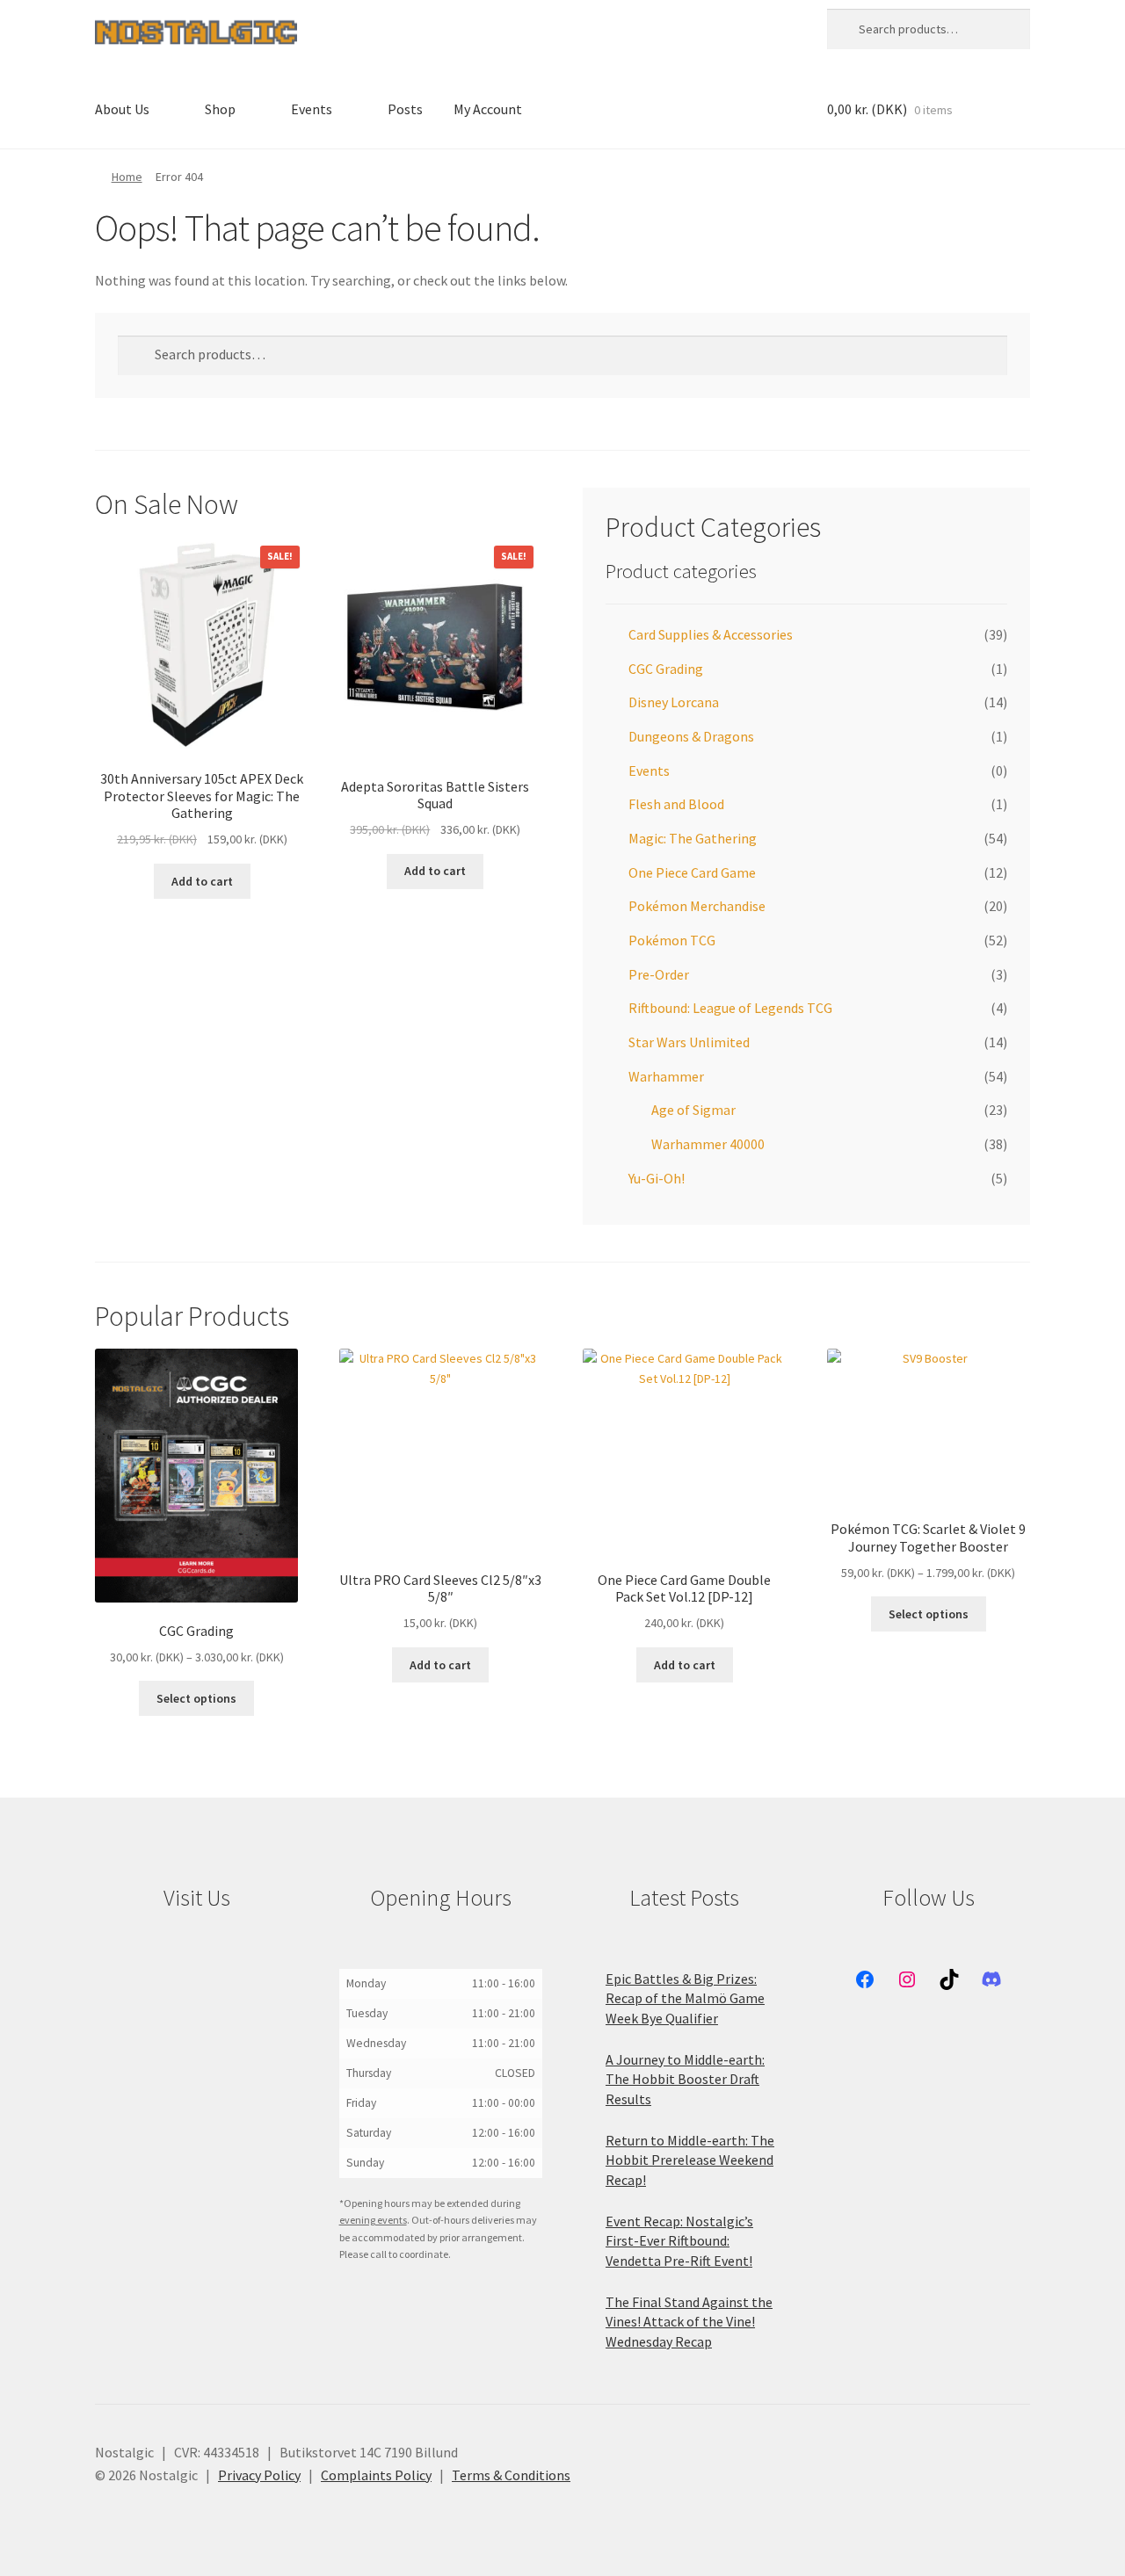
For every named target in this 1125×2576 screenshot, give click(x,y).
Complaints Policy (376, 2475)
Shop (220, 109)
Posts (405, 109)
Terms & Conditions (511, 2475)
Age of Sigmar (693, 1110)
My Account (488, 109)
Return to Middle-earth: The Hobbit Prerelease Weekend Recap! (690, 2160)
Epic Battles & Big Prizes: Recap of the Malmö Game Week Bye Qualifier (685, 1998)
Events (312, 109)
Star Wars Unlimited (689, 1042)
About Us (122, 109)
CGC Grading (666, 669)
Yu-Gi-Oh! (657, 1178)
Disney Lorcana (674, 702)
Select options (196, 1698)
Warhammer (666, 1076)
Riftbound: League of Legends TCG (730, 1008)
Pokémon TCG (672, 940)
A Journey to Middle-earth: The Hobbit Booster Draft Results (685, 2079)
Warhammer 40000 (708, 1144)
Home (127, 177)
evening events (373, 2220)
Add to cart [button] (202, 881)
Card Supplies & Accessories (711, 634)
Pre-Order (659, 974)
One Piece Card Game (692, 872)
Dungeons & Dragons (691, 736)
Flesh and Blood (676, 804)
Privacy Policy (259, 2475)
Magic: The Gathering (693, 838)
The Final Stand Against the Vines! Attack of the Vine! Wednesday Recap (689, 2322)
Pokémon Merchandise (697, 906)
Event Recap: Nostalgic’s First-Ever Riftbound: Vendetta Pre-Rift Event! (679, 2241)
